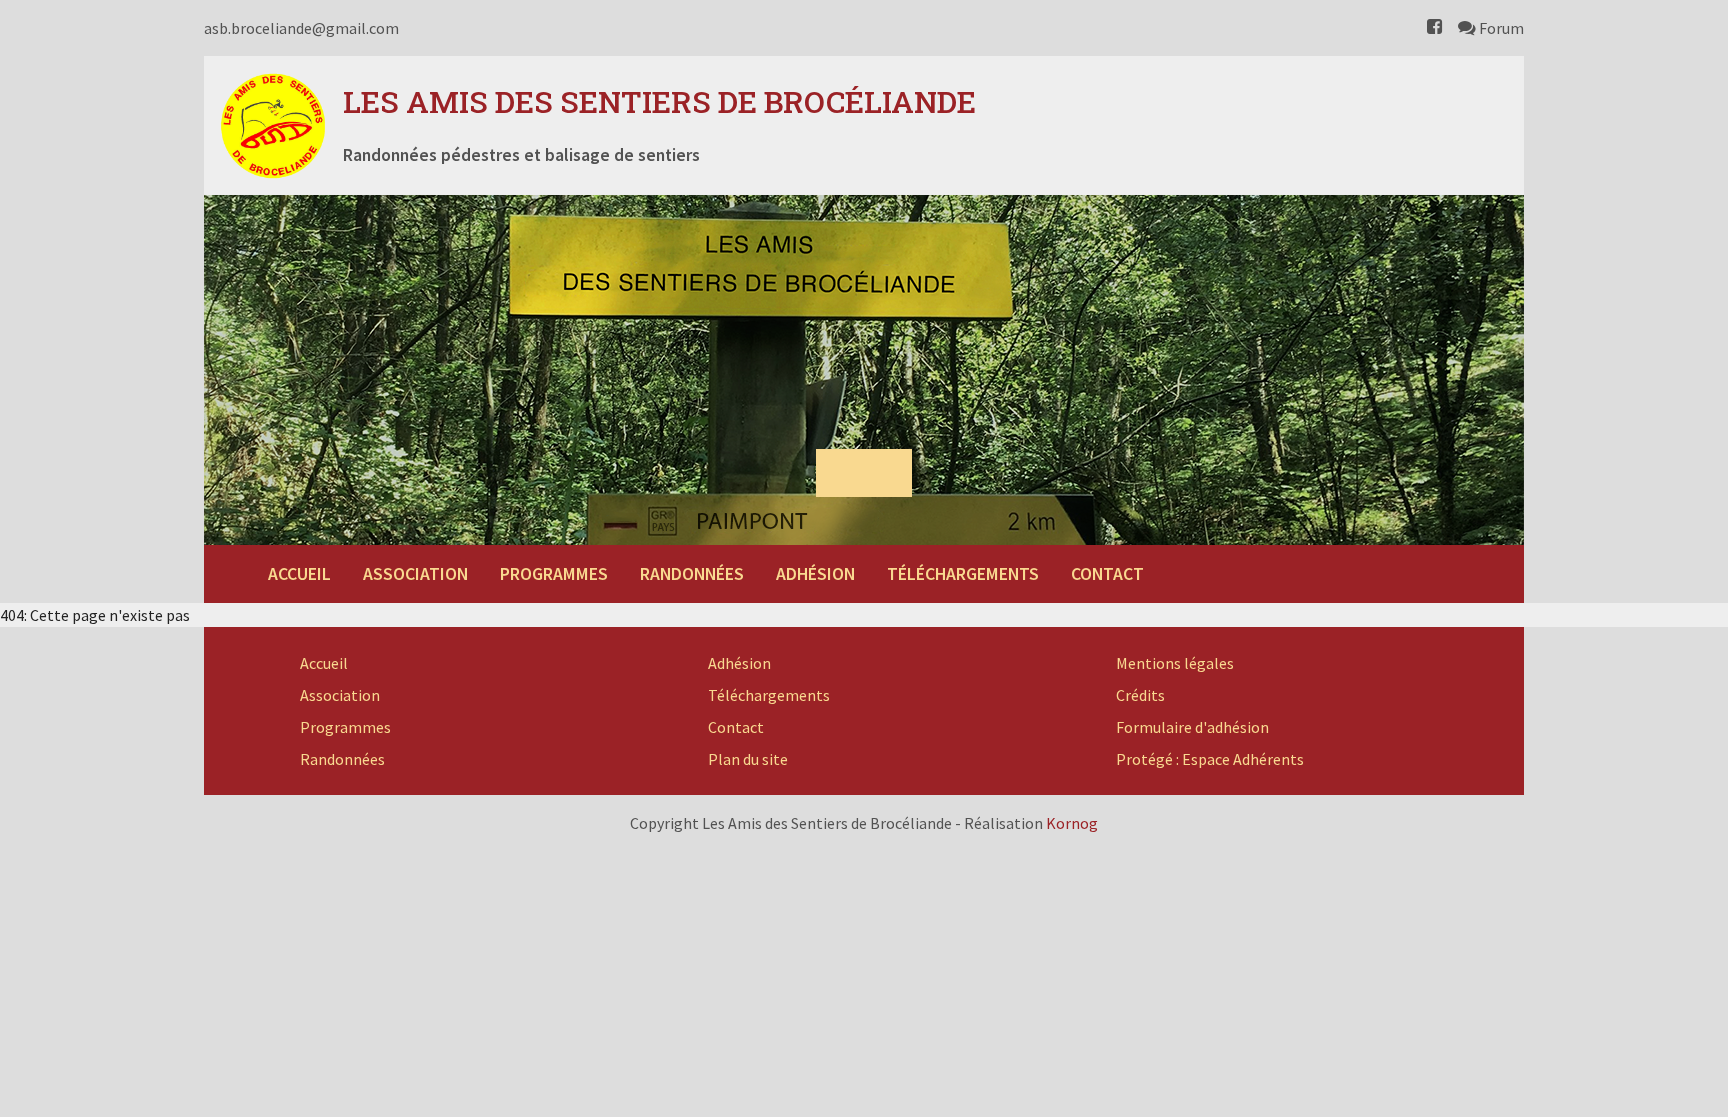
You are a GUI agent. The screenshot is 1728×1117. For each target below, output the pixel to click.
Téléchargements (963, 574)
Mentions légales (1175, 663)
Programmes (554, 574)
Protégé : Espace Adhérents (1210, 759)
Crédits (1140, 695)
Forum (1500, 28)
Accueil (299, 574)
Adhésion (815, 574)
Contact (1107, 574)
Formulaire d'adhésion (1192, 727)
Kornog (1072, 823)
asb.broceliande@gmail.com (301, 28)
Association (415, 574)
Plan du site (748, 759)
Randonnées (692, 574)
